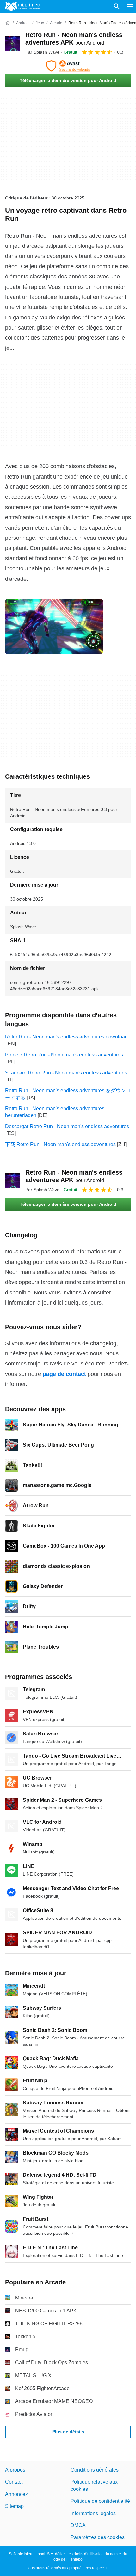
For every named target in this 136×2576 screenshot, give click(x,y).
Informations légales (93, 2513)
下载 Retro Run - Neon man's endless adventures (60, 1144)
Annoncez (16, 2494)
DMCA (78, 2525)
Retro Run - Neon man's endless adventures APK (74, 1176)
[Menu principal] (130, 6)
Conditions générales (95, 2470)
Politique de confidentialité (100, 2501)
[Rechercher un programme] (117, 6)
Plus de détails (68, 2432)
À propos (15, 2470)
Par (42, 52)
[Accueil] (8, 23)
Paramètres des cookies (98, 2537)
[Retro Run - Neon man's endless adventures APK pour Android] (13, 43)
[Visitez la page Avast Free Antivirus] (68, 66)
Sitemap (14, 2506)
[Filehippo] (23, 6)
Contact (14, 2482)
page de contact (64, 1374)
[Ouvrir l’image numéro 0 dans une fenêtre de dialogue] (54, 627)
